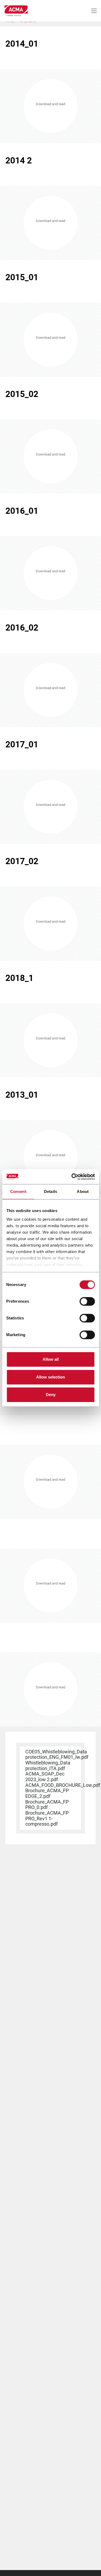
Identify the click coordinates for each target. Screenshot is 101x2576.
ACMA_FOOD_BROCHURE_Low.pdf (63, 1785)
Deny (51, 1395)
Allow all (51, 1359)
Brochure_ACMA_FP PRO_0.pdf (47, 1805)
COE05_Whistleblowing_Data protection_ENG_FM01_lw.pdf (57, 1754)
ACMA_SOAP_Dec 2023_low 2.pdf (45, 1777)
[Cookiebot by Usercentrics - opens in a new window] (72, 1177)
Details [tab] (50, 1191)
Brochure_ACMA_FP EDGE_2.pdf (47, 1793)
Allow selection (50, 1377)
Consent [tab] (18, 1191)
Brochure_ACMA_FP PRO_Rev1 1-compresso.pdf (47, 1818)
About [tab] (83, 1191)
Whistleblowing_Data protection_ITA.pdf (48, 1766)
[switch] (87, 1301)
